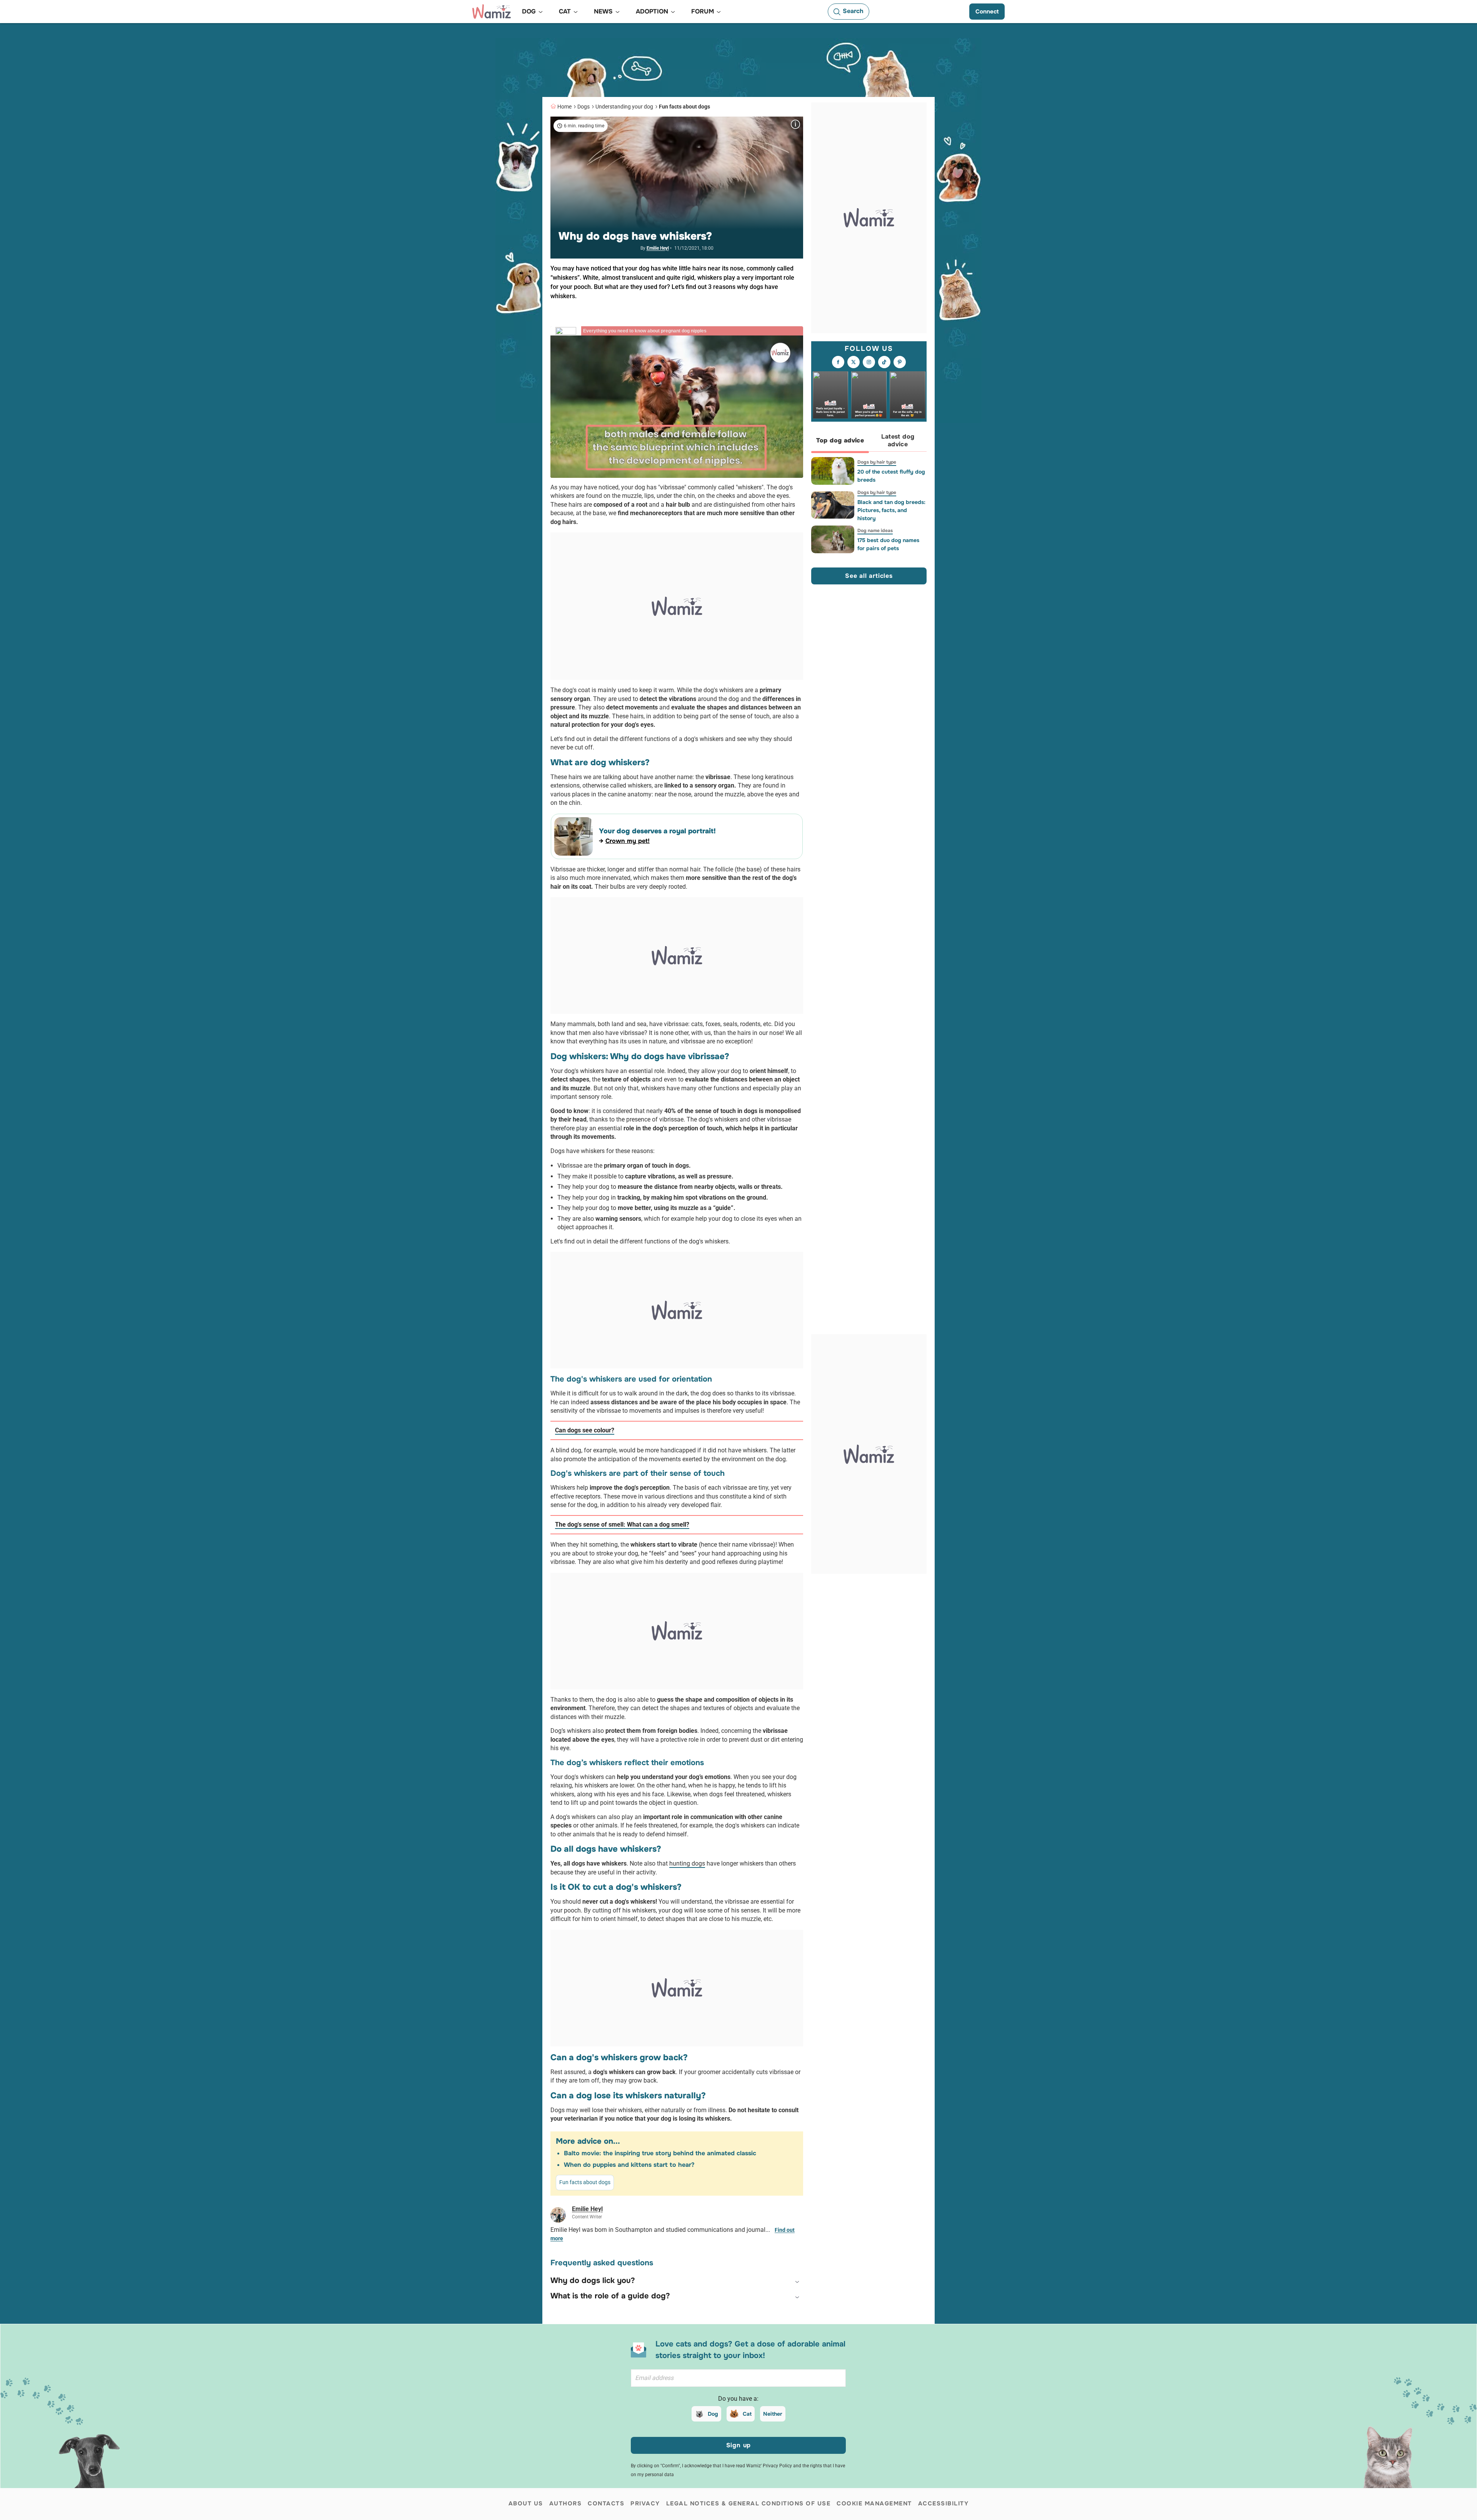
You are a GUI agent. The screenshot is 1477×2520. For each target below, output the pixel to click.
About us (526, 2503)
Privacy (645, 2503)
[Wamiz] (492, 12)
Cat (747, 2414)
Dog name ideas (875, 531)
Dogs (583, 107)
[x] (854, 362)
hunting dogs (687, 1863)
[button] (677, 2281)
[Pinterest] (900, 362)
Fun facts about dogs (684, 107)
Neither (773, 2414)
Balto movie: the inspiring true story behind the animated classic (660, 2153)
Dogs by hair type (877, 462)
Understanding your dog (624, 107)
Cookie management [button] (874, 2503)
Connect (987, 12)
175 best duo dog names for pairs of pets (888, 544)
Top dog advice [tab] (840, 441)
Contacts (606, 2503)
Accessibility (944, 2503)
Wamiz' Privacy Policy (769, 2466)
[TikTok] (884, 362)
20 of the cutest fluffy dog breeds (891, 476)
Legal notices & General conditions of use (749, 2503)
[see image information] (795, 124)
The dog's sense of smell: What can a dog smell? (622, 1525)
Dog (713, 2414)
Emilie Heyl (658, 248)
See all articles (869, 576)
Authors (566, 2503)
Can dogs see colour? (585, 1430)
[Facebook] (838, 362)
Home (564, 107)
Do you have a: (738, 2399)
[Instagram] (869, 362)
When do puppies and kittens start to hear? (629, 2165)
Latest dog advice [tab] (898, 441)
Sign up (739, 2445)
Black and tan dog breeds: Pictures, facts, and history (891, 510)
